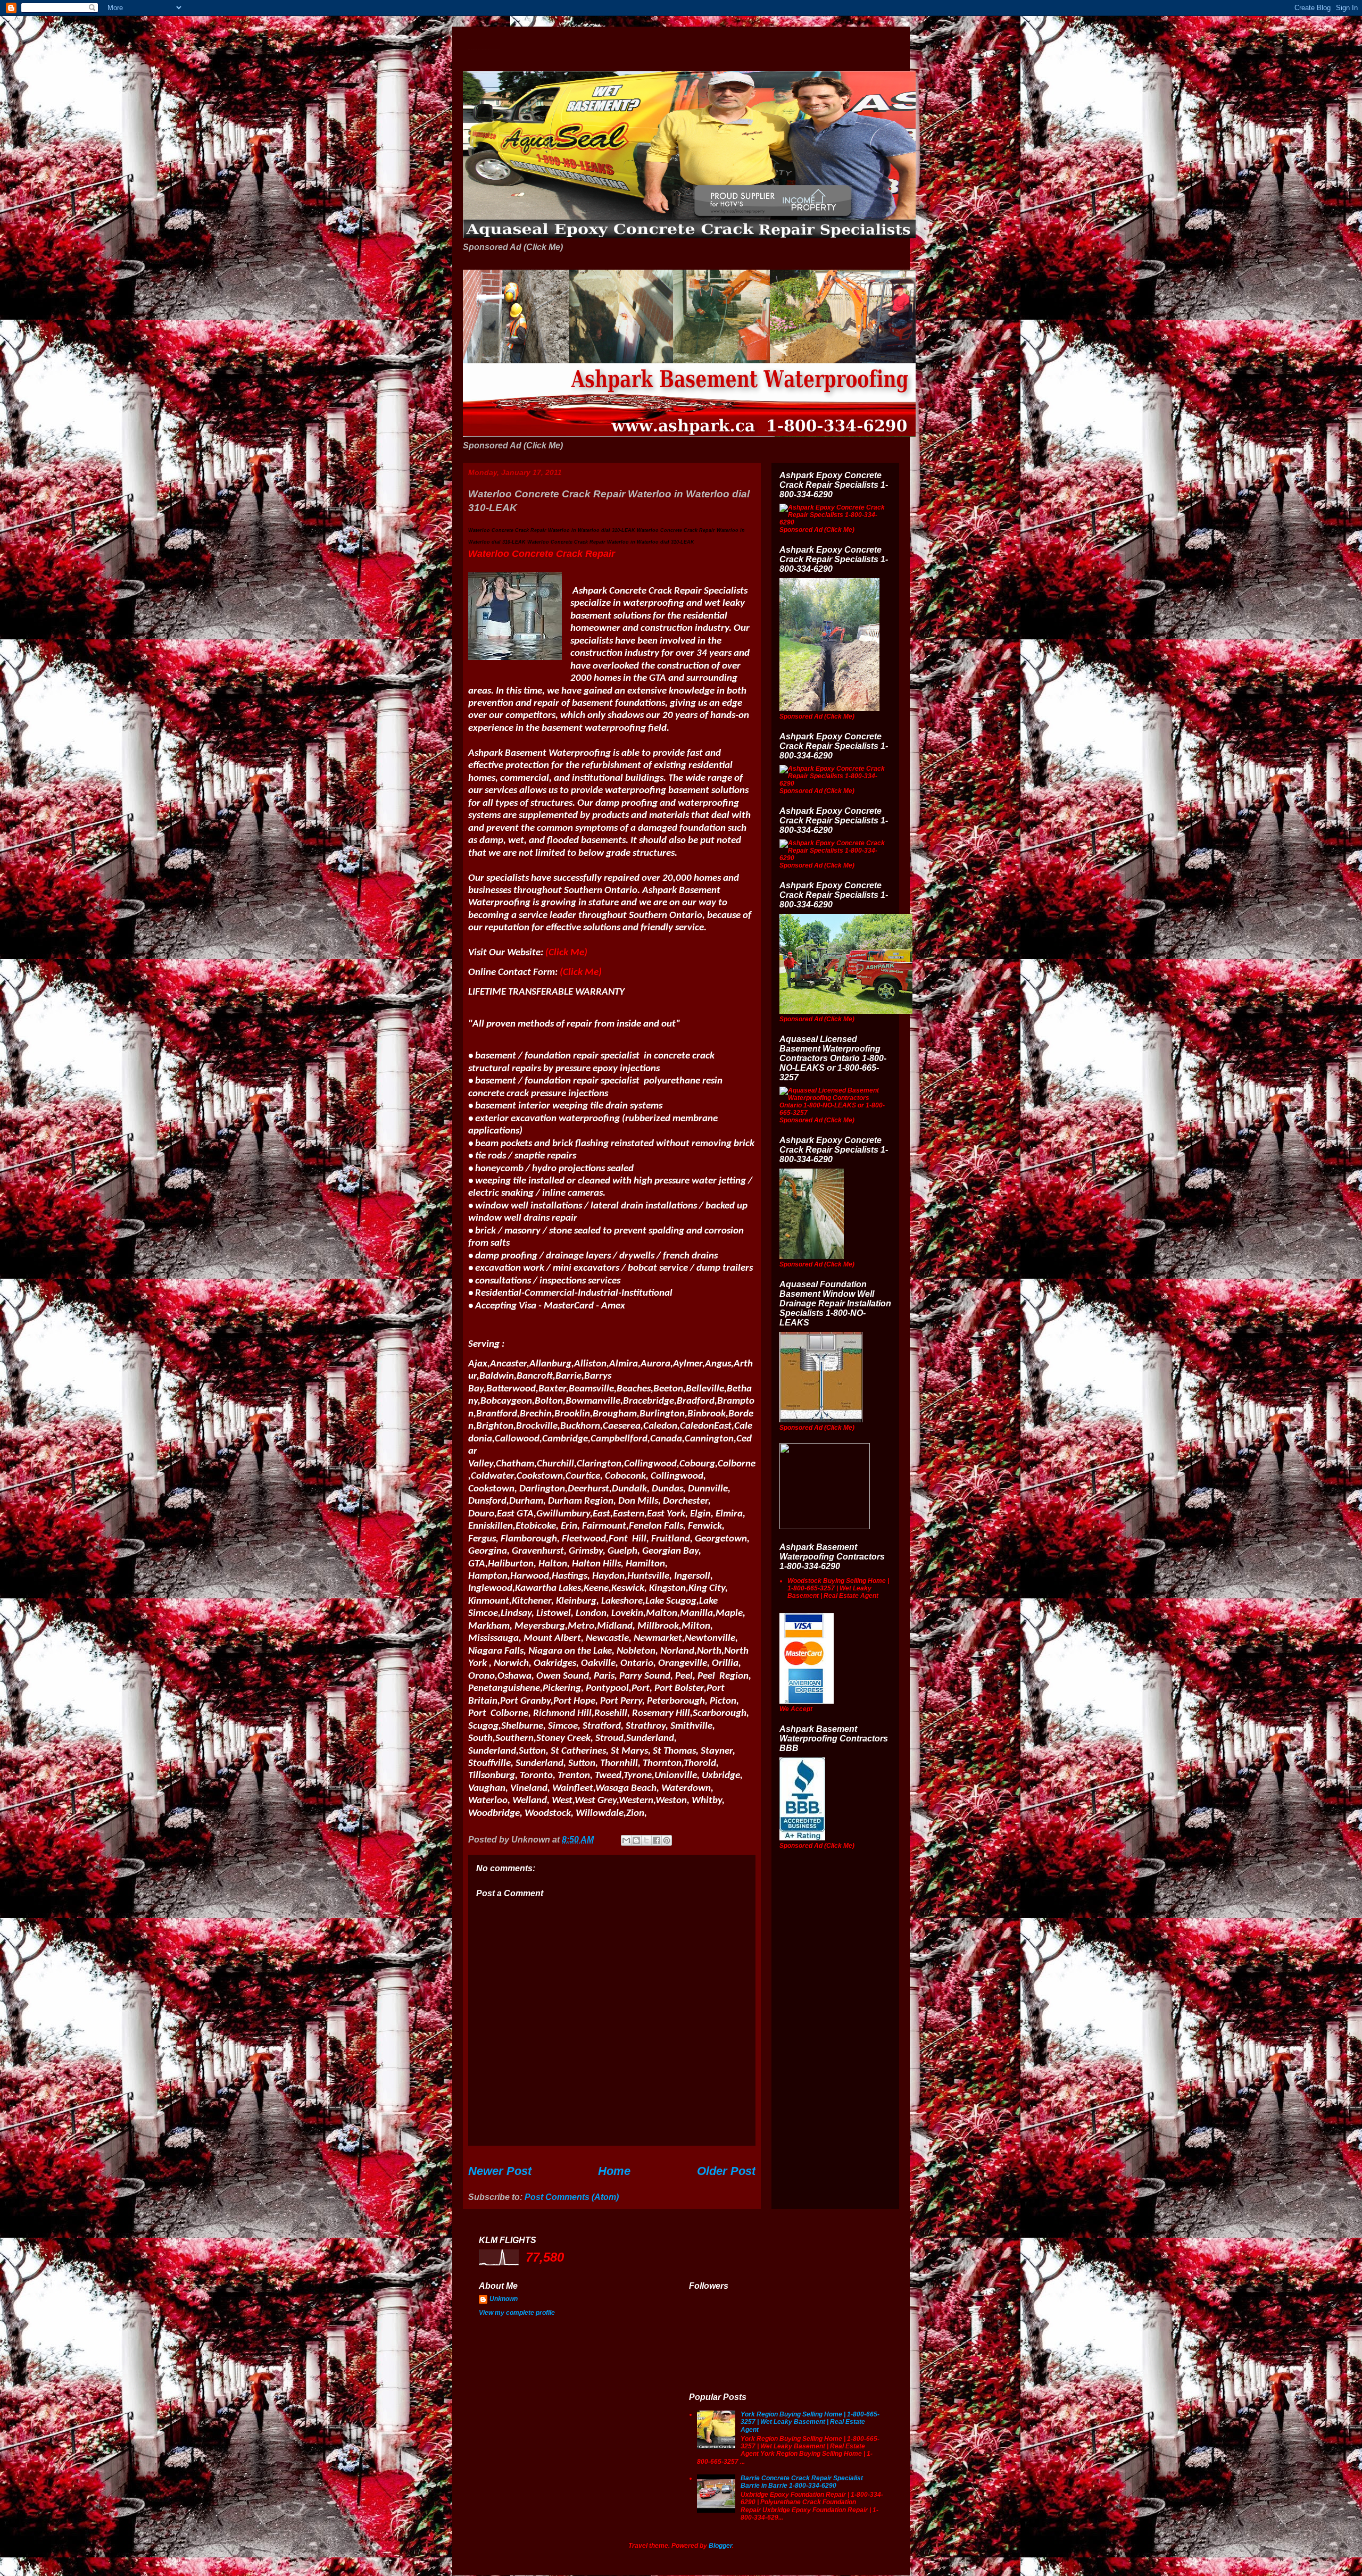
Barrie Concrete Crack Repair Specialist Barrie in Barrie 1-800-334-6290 (802, 2482)
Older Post (726, 2171)
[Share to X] (646, 1840)
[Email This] (626, 1840)
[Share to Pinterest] (667, 1840)
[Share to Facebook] (657, 1840)
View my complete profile (517, 2313)
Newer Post (500, 2171)
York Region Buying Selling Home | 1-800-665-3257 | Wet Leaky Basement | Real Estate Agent (810, 2422)
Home (614, 2171)
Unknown (504, 2299)
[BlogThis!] (636, 1840)
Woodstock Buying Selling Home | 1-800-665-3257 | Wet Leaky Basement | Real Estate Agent (838, 1589)
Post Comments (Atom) (572, 2197)
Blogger (720, 2546)
